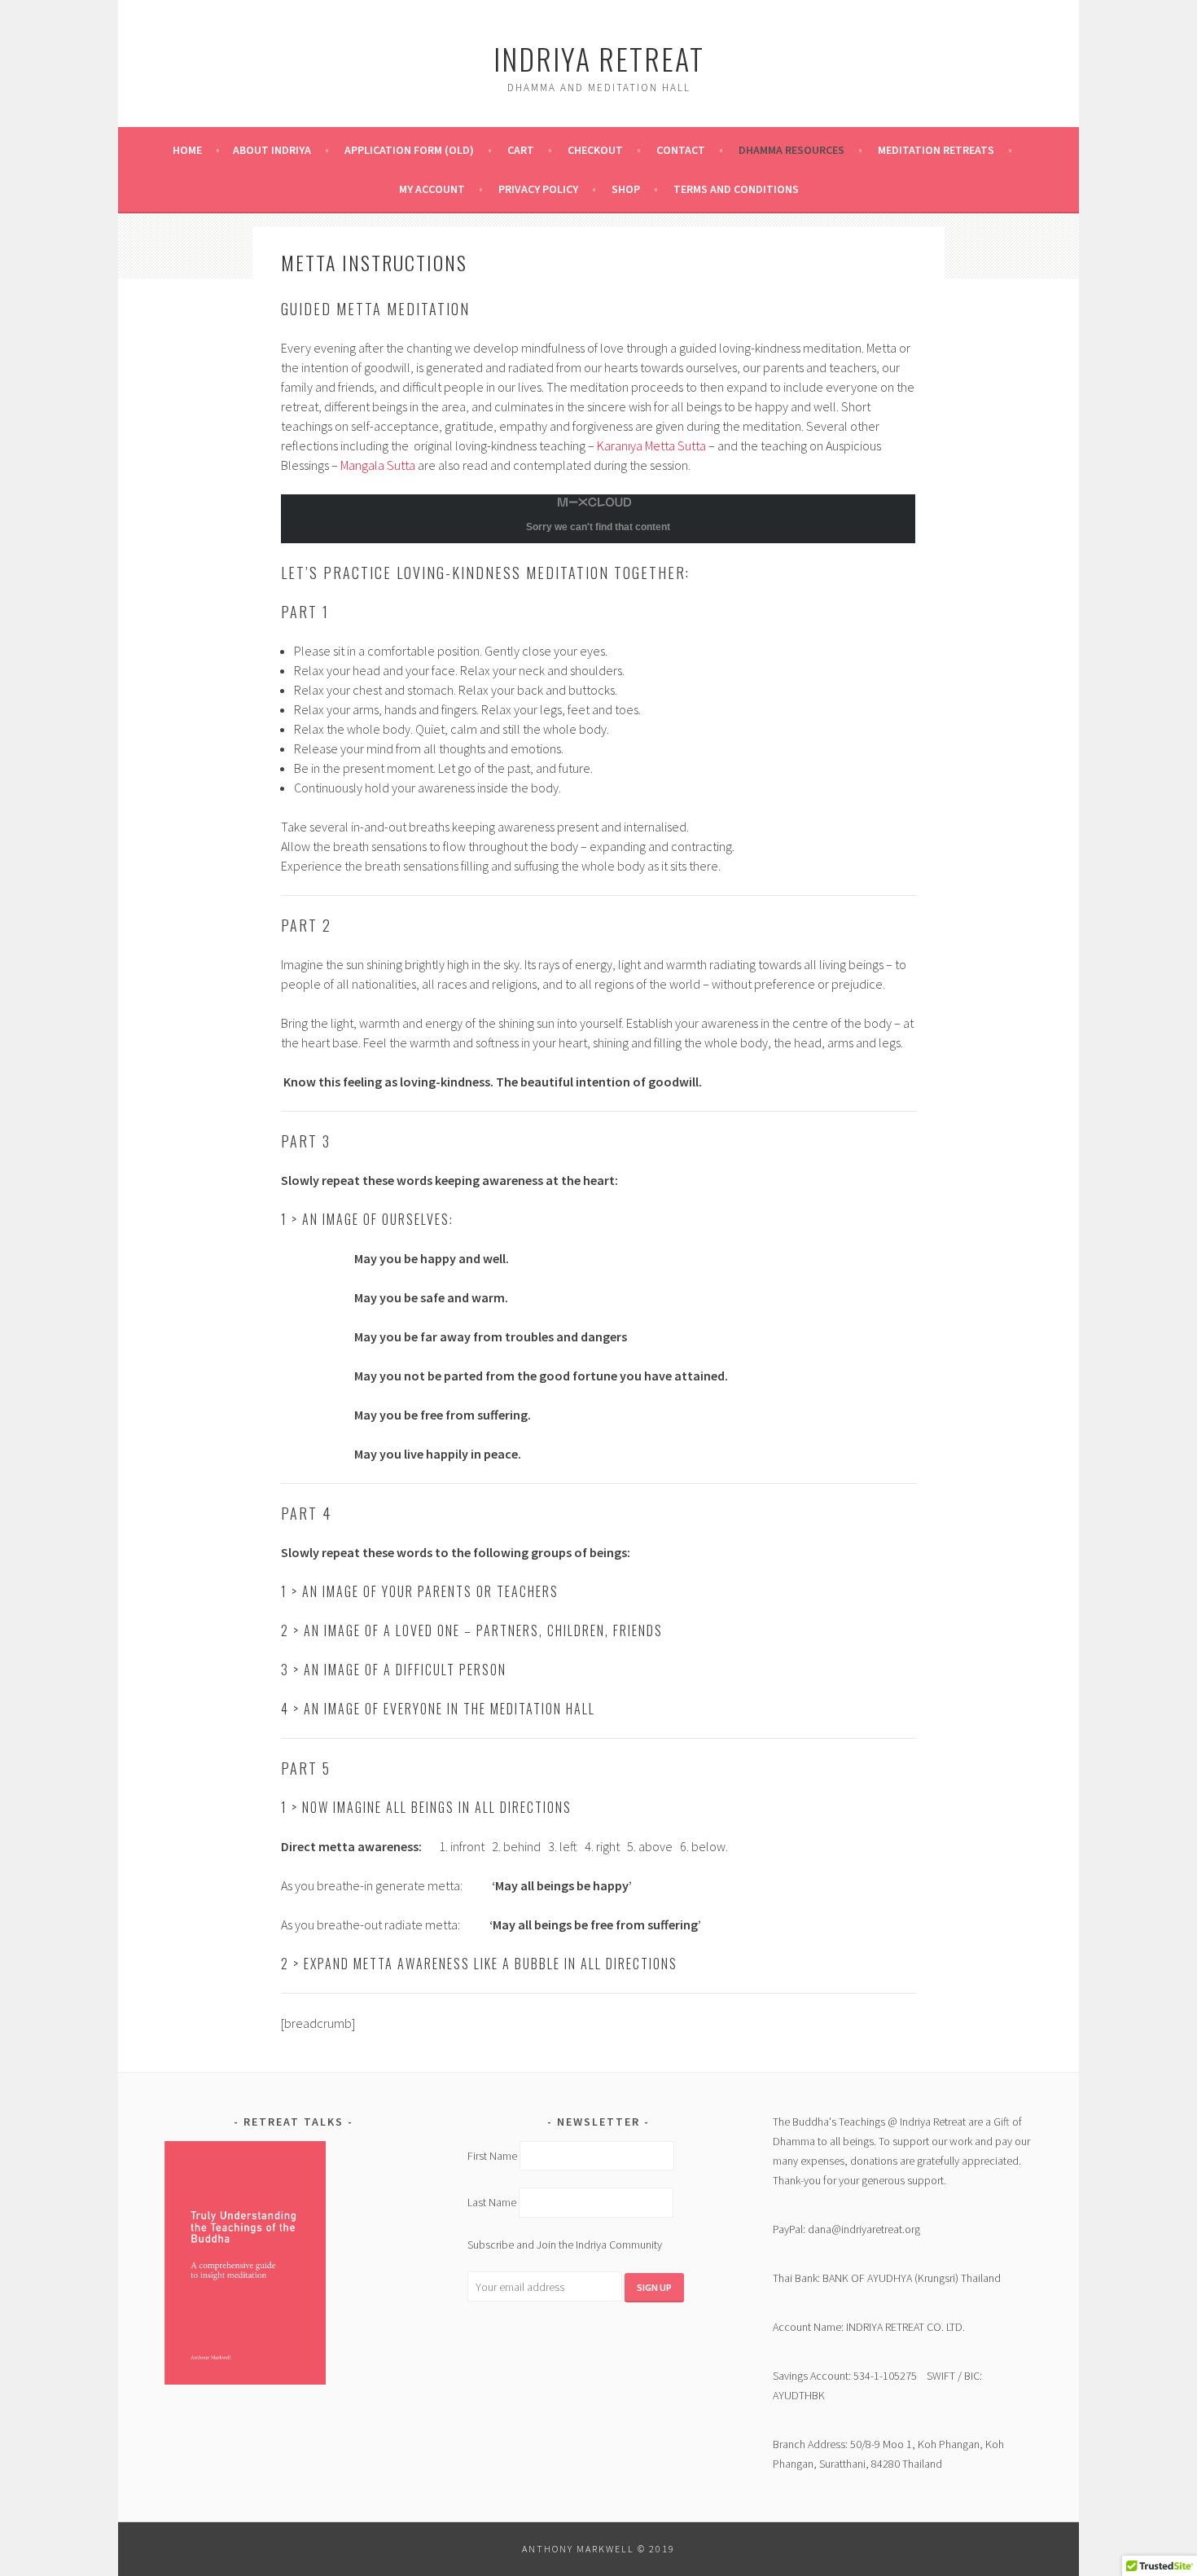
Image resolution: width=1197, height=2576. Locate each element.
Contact (681, 150)
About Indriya (272, 150)
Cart (521, 150)
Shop (626, 189)
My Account (432, 189)
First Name (492, 2156)
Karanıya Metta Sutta (651, 445)
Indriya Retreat (599, 58)
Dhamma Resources (791, 150)
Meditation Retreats (936, 150)
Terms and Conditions (736, 189)
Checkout (595, 150)
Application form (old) (409, 150)
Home (187, 150)
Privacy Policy (538, 189)
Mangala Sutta (378, 465)
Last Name (492, 2203)
